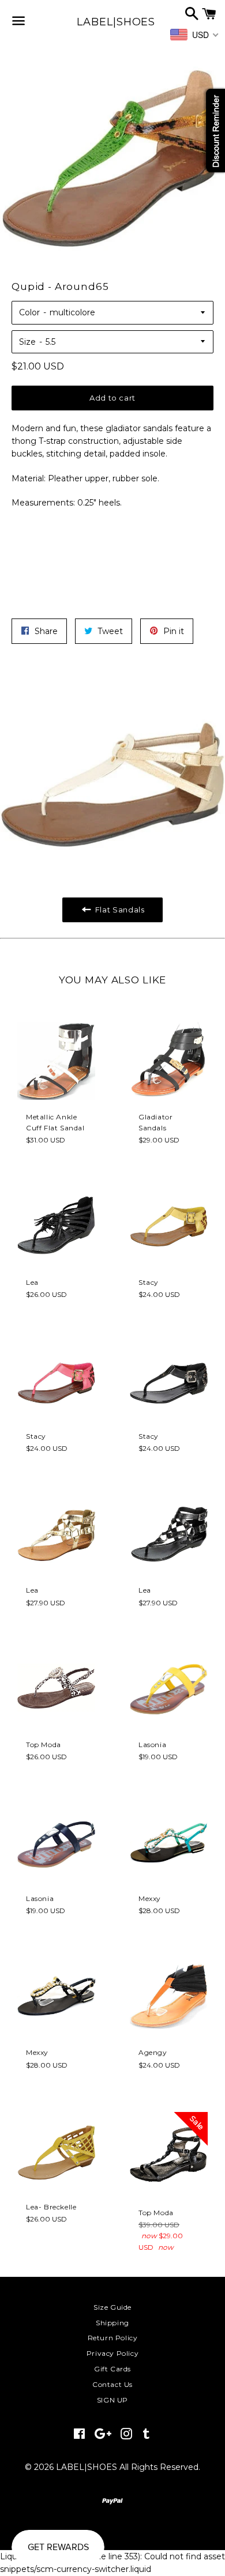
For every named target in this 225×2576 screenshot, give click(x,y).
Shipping (112, 2323)
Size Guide (112, 2307)
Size (27, 342)
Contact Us (112, 2384)
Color (29, 312)
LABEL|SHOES (112, 22)
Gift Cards (112, 2369)
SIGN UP (112, 2400)
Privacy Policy (112, 2353)
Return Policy (113, 2338)
